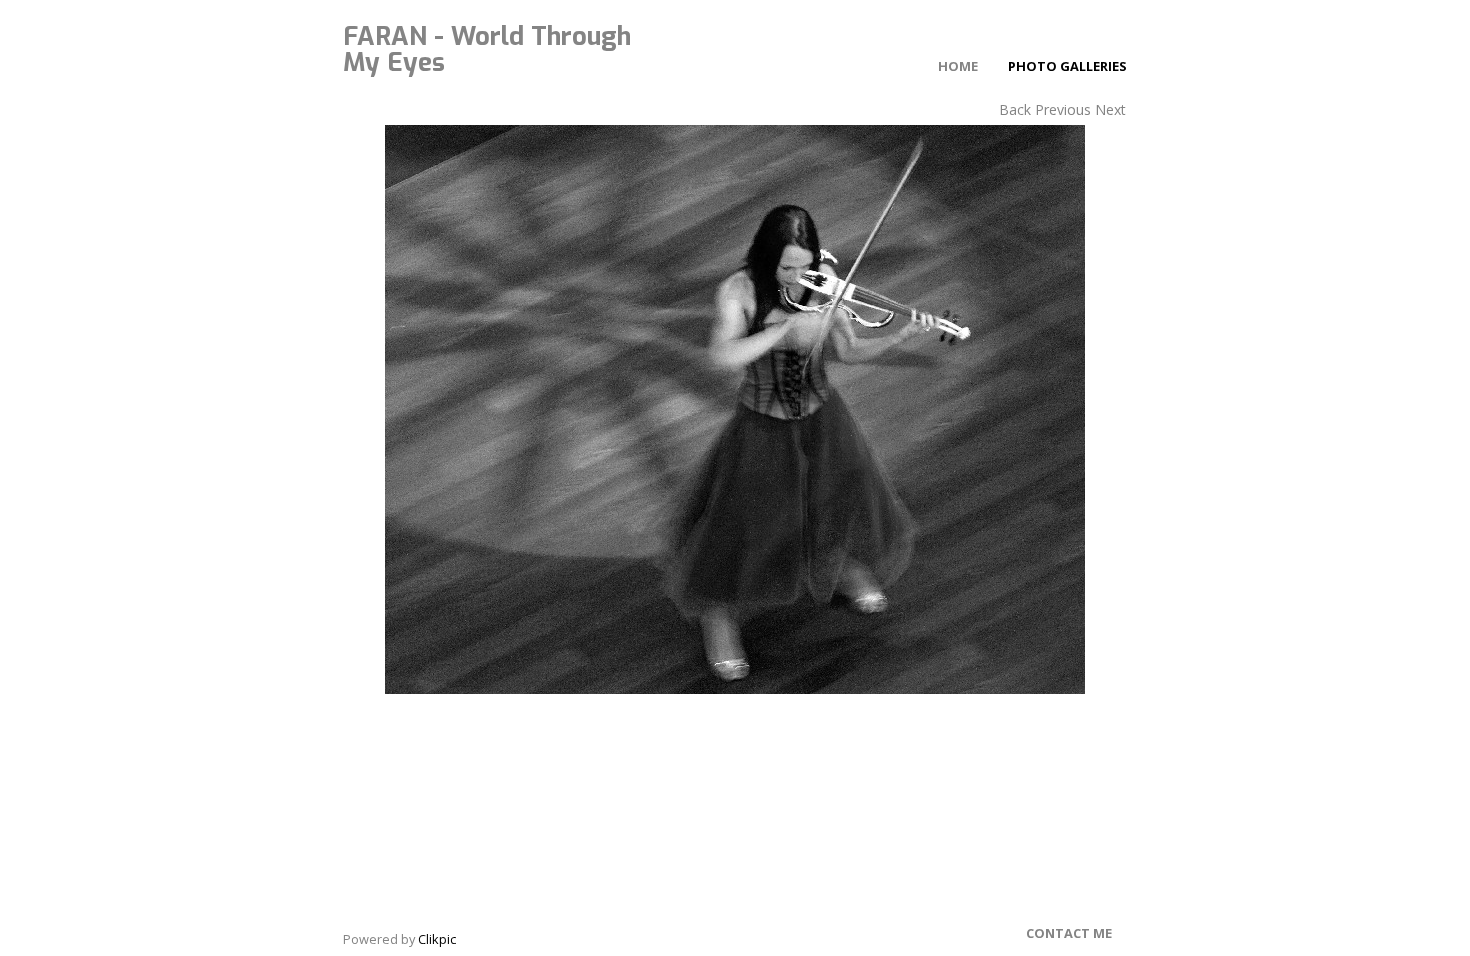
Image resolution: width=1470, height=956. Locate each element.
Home (958, 66)
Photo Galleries (1067, 66)
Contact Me (1069, 933)
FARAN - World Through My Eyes (487, 49)
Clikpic (437, 939)
